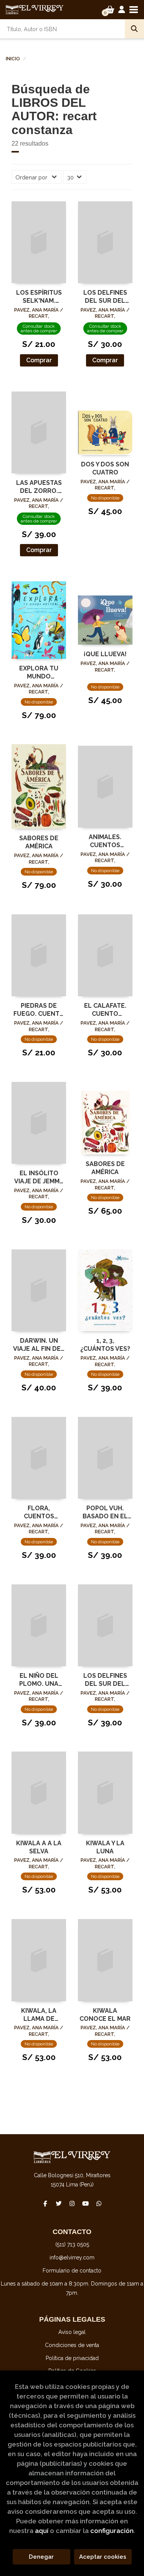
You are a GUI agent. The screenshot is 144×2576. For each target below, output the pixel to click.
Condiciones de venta (72, 2345)
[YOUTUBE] (86, 2204)
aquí (42, 2531)
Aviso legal (72, 2332)
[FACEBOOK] (45, 2204)
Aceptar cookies (103, 2557)
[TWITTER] (59, 2204)
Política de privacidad (72, 2358)
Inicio (13, 59)
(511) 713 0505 (72, 2244)
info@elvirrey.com (72, 2258)
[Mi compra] (110, 10)
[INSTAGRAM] (72, 2204)
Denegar (41, 2557)
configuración (112, 2531)
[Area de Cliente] (122, 10)
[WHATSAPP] (99, 2204)
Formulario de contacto (72, 2271)
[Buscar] (134, 29)
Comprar (39, 360)
